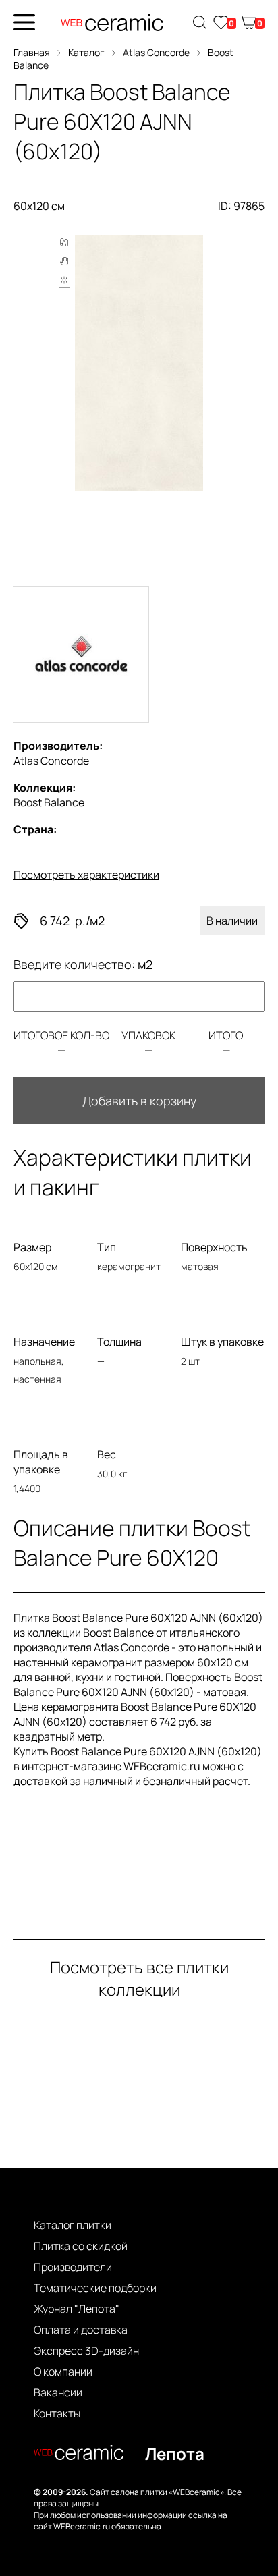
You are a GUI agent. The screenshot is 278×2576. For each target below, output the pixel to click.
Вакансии (58, 2392)
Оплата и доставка (81, 2330)
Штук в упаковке (222, 1342)
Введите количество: (83, 964)
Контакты (57, 2413)
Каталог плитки (73, 2225)
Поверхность (214, 1247)
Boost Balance (49, 795)
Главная (32, 52)
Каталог (86, 52)
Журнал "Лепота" (77, 2309)
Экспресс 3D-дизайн (86, 2351)
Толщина (119, 1342)
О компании (63, 2372)
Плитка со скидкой (81, 2246)
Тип (107, 1247)
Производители (73, 2267)
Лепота (175, 2454)
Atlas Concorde (156, 52)
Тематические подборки (95, 2288)
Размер (32, 1247)
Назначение (44, 1342)
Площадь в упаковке (41, 1462)
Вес (107, 1454)
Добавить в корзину (139, 1101)
